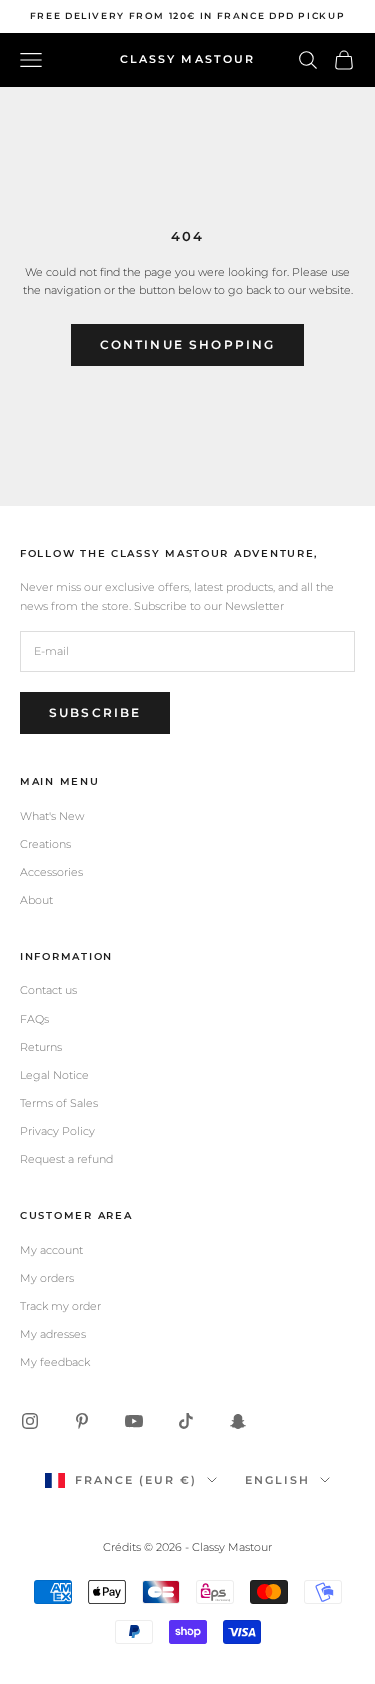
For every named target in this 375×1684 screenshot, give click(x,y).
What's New (52, 816)
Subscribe (95, 712)
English (277, 1480)
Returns (41, 1047)
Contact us (48, 990)
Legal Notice (54, 1075)
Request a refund (66, 1159)
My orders (47, 1278)
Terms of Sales (59, 1103)
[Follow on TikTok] (186, 1421)
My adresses (53, 1334)
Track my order (60, 1306)
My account (51, 1250)
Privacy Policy (57, 1131)
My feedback (55, 1362)
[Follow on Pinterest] (82, 1421)
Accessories (51, 872)
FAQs (34, 1019)
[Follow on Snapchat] (238, 1421)
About (36, 900)
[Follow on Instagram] (30, 1421)
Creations (45, 844)
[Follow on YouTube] (134, 1421)
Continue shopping (188, 344)
